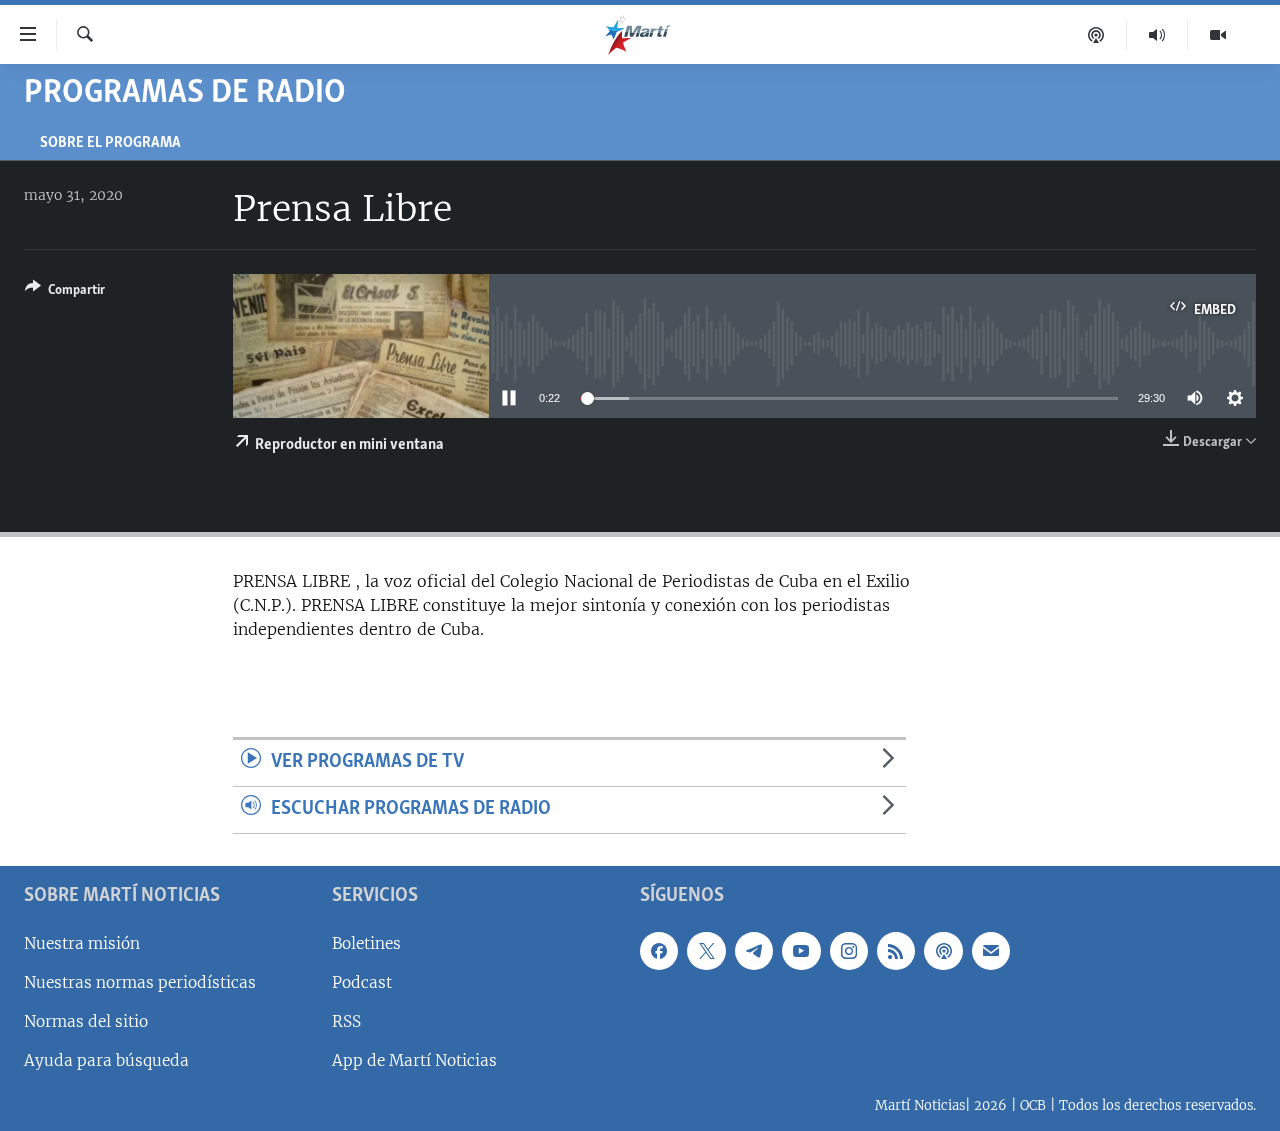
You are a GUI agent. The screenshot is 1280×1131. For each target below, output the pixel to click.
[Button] (65, 293)
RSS (346, 1021)
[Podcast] (1096, 35)
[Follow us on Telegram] (754, 950)
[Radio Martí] (1157, 35)
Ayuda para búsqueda (106, 1060)
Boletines (366, 942)
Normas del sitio (86, 1021)
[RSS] (896, 950)
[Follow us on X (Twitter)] (706, 950)
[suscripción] (991, 950)
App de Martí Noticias (414, 1060)
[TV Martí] (1218, 35)
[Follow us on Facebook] (659, 950)
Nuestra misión (82, 942)
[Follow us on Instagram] (849, 950)
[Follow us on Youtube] (801, 950)
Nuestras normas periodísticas (140, 982)
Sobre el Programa (110, 143)
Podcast (362, 982)
